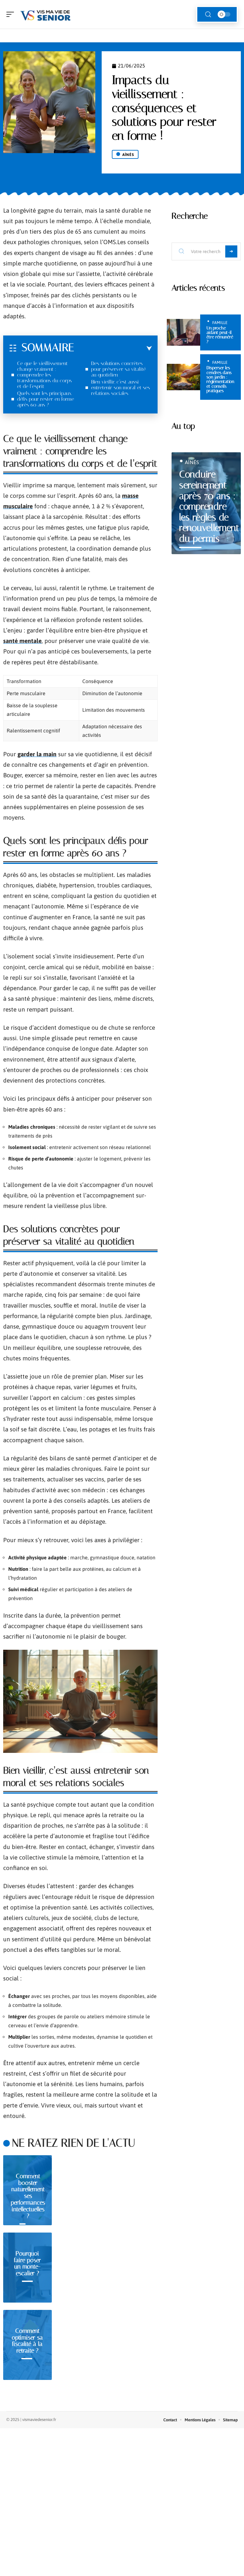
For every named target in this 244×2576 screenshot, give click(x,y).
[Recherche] (208, 14)
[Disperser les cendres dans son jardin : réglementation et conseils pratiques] (183, 377)
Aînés (128, 155)
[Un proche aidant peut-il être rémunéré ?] (183, 332)
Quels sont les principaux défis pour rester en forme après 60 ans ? (46, 399)
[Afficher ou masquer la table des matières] (113, 349)
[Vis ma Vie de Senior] (46, 14)
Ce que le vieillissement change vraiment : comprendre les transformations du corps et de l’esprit (44, 375)
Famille (220, 323)
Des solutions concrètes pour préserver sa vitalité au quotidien (119, 369)
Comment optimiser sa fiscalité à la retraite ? (27, 2341)
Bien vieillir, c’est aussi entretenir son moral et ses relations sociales (121, 388)
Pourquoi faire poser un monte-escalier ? (27, 2263)
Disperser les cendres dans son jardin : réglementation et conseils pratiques (220, 379)
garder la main (37, 754)
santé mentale (22, 641)
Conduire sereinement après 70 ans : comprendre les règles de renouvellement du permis (209, 506)
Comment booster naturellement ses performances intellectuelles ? (28, 2196)
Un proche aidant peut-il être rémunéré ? (220, 335)
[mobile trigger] (12, 14)
